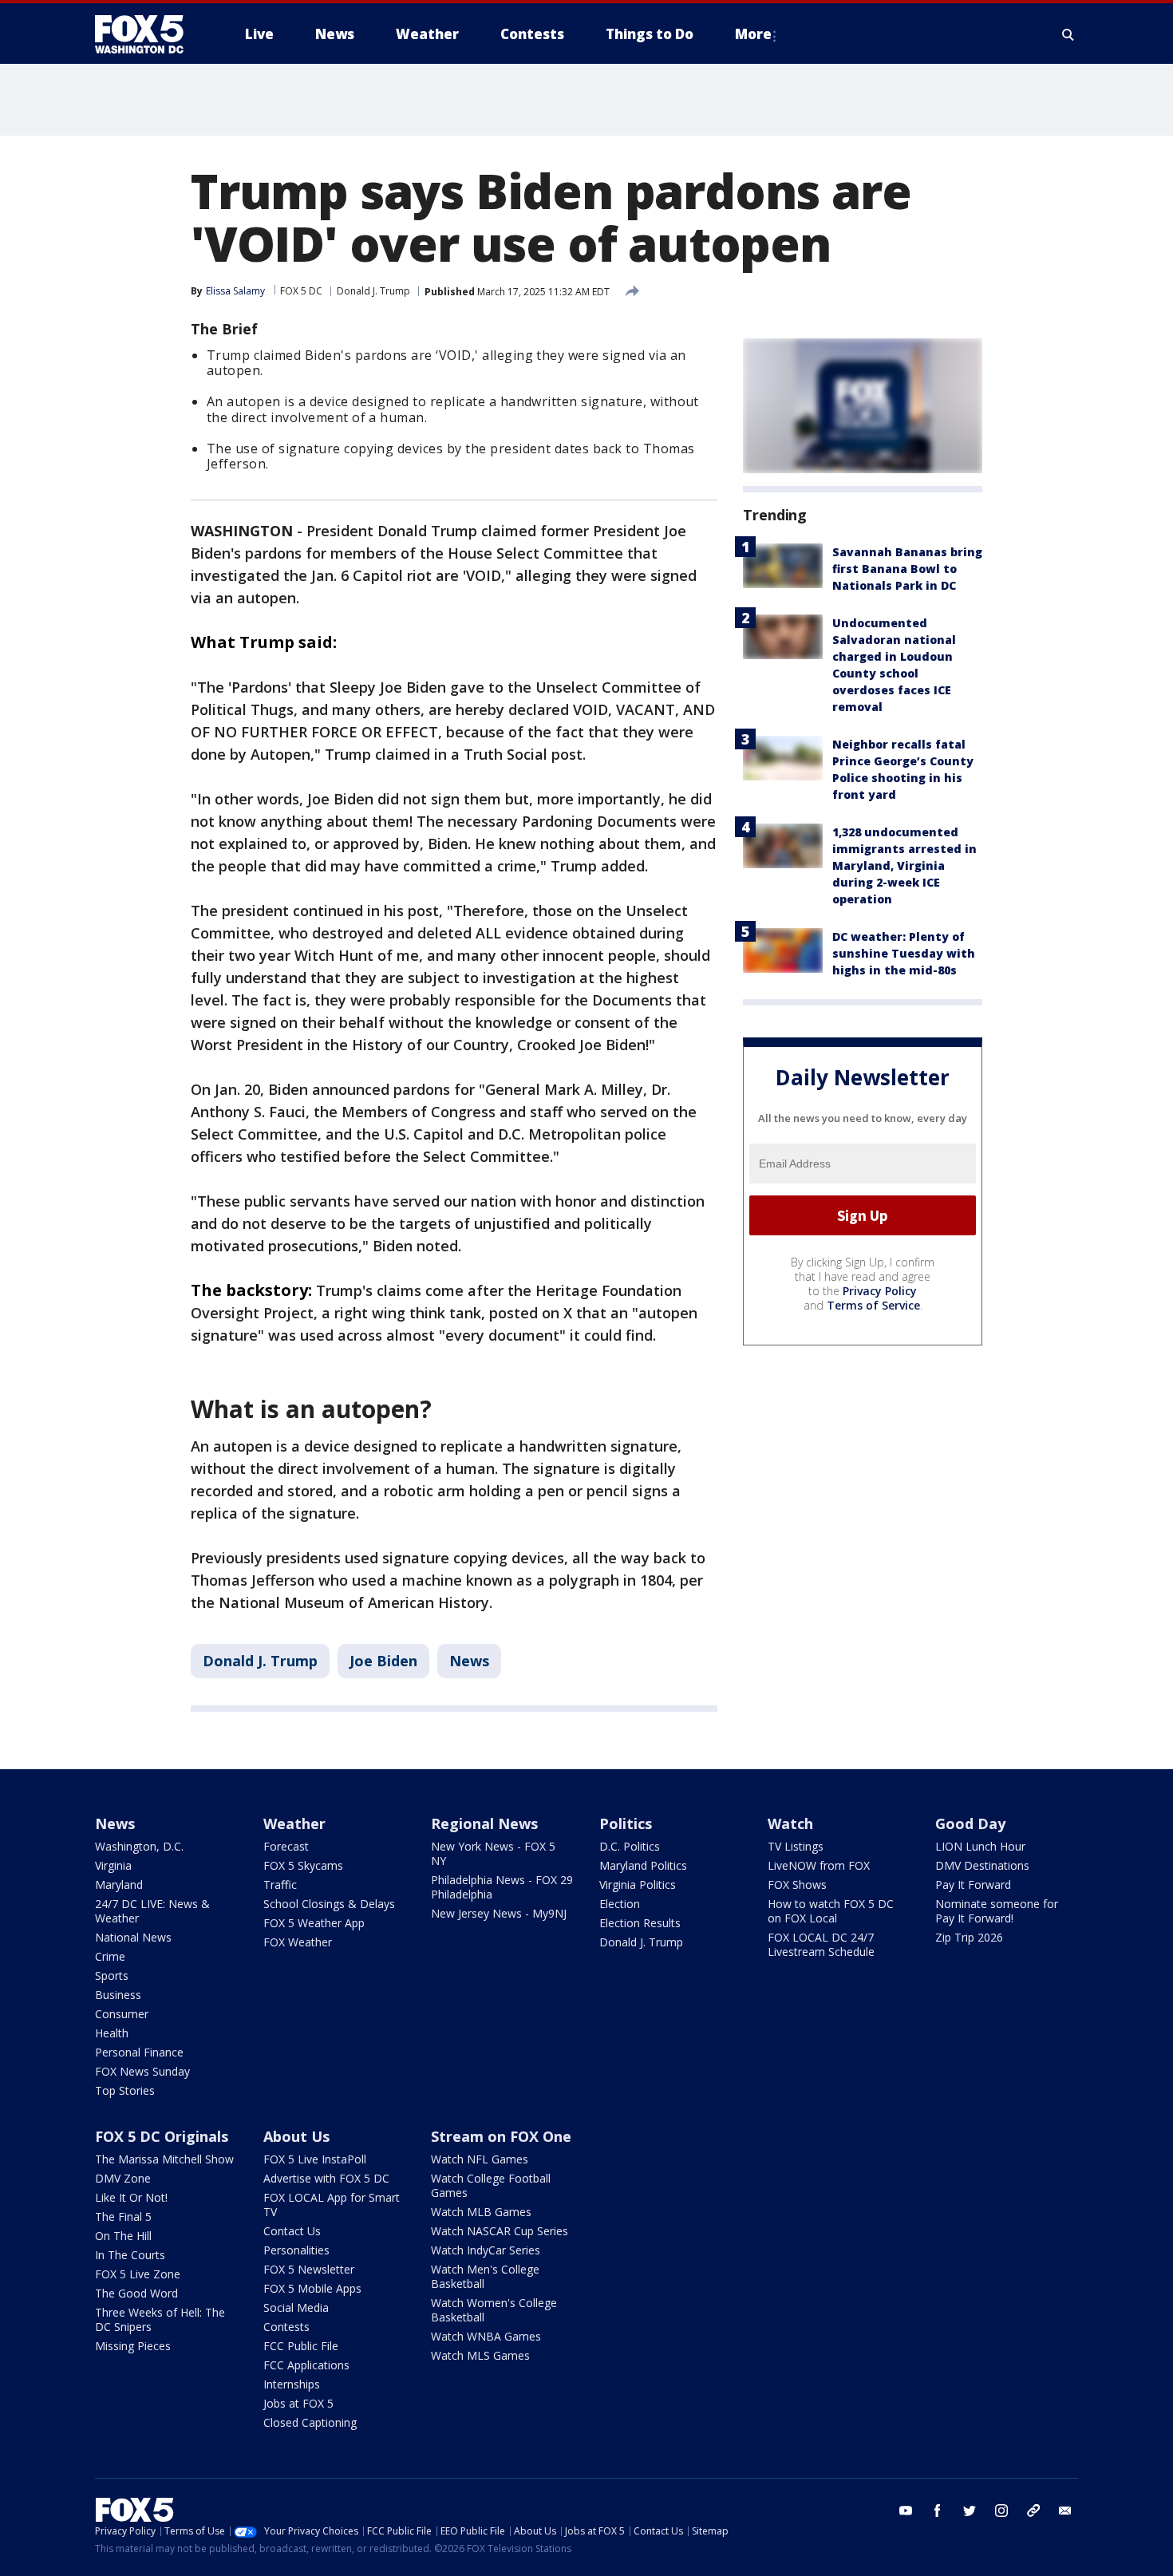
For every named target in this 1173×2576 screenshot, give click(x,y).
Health (112, 2033)
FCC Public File (301, 2346)
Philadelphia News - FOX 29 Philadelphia (502, 1887)
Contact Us (292, 2231)
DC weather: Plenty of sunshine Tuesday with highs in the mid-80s (904, 953)
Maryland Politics (643, 1865)
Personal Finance (139, 2052)
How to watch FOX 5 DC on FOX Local (831, 1911)
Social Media (296, 2307)
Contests (286, 2327)
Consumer (122, 2014)
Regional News (484, 1823)
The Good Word (136, 2293)
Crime (110, 1956)
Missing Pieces (133, 2346)
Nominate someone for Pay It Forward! (997, 1911)
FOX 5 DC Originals (162, 2136)
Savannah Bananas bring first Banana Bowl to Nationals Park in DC (907, 569)
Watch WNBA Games (486, 2336)
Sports (112, 1975)
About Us (296, 2136)
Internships (292, 2384)
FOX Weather (298, 1942)
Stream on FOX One (501, 2136)
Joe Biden (383, 1661)
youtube (906, 2511)
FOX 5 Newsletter (309, 2269)
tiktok (1033, 2511)
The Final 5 (123, 2216)
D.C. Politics (630, 1846)
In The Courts (130, 2255)
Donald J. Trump (373, 291)
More (753, 34)
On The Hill (123, 2236)
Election (620, 1904)
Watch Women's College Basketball (494, 2310)
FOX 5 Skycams (303, 1865)
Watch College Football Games (491, 2185)
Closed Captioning (310, 2422)
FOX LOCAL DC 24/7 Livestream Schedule (821, 1944)
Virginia (113, 1865)
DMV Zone (123, 2178)
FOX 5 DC (301, 291)
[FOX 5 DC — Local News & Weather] (148, 34)
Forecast (286, 1846)
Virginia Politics (638, 1885)
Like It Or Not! (131, 2197)
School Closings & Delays (329, 1904)
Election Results (640, 1923)
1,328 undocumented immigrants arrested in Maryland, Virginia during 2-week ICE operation (904, 865)
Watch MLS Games (480, 2355)
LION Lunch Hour (980, 1846)
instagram (1001, 2511)
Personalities (296, 2250)
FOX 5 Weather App (314, 1923)
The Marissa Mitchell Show (164, 2159)
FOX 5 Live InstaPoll (315, 2159)
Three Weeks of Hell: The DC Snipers (160, 2319)
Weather (294, 1823)
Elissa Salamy (235, 291)
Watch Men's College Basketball (485, 2276)
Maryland (119, 1885)
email (1065, 2511)
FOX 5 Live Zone (138, 2274)
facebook (938, 2511)
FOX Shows (797, 1885)
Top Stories (125, 2090)
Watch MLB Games (481, 2212)
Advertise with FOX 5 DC (326, 2178)
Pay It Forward (973, 1885)
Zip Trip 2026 (969, 1937)
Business (118, 1995)
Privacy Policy (880, 1291)
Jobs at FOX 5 (298, 2403)
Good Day (970, 1823)
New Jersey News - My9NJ (499, 1913)
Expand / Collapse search (1068, 34)
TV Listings (796, 1846)
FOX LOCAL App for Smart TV (332, 2205)
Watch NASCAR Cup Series (500, 2231)
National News (133, 1937)
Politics (626, 1823)
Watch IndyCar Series (486, 2250)
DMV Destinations (982, 1865)
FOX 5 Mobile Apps (312, 2288)
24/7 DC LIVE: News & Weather (152, 1911)
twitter (970, 2511)
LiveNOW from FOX (819, 1865)
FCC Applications (306, 2365)
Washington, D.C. (139, 1846)
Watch (790, 1823)
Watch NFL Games (480, 2159)
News (469, 1661)
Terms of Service (873, 1305)
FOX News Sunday (142, 2071)
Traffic (280, 1885)
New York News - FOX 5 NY (493, 1853)
